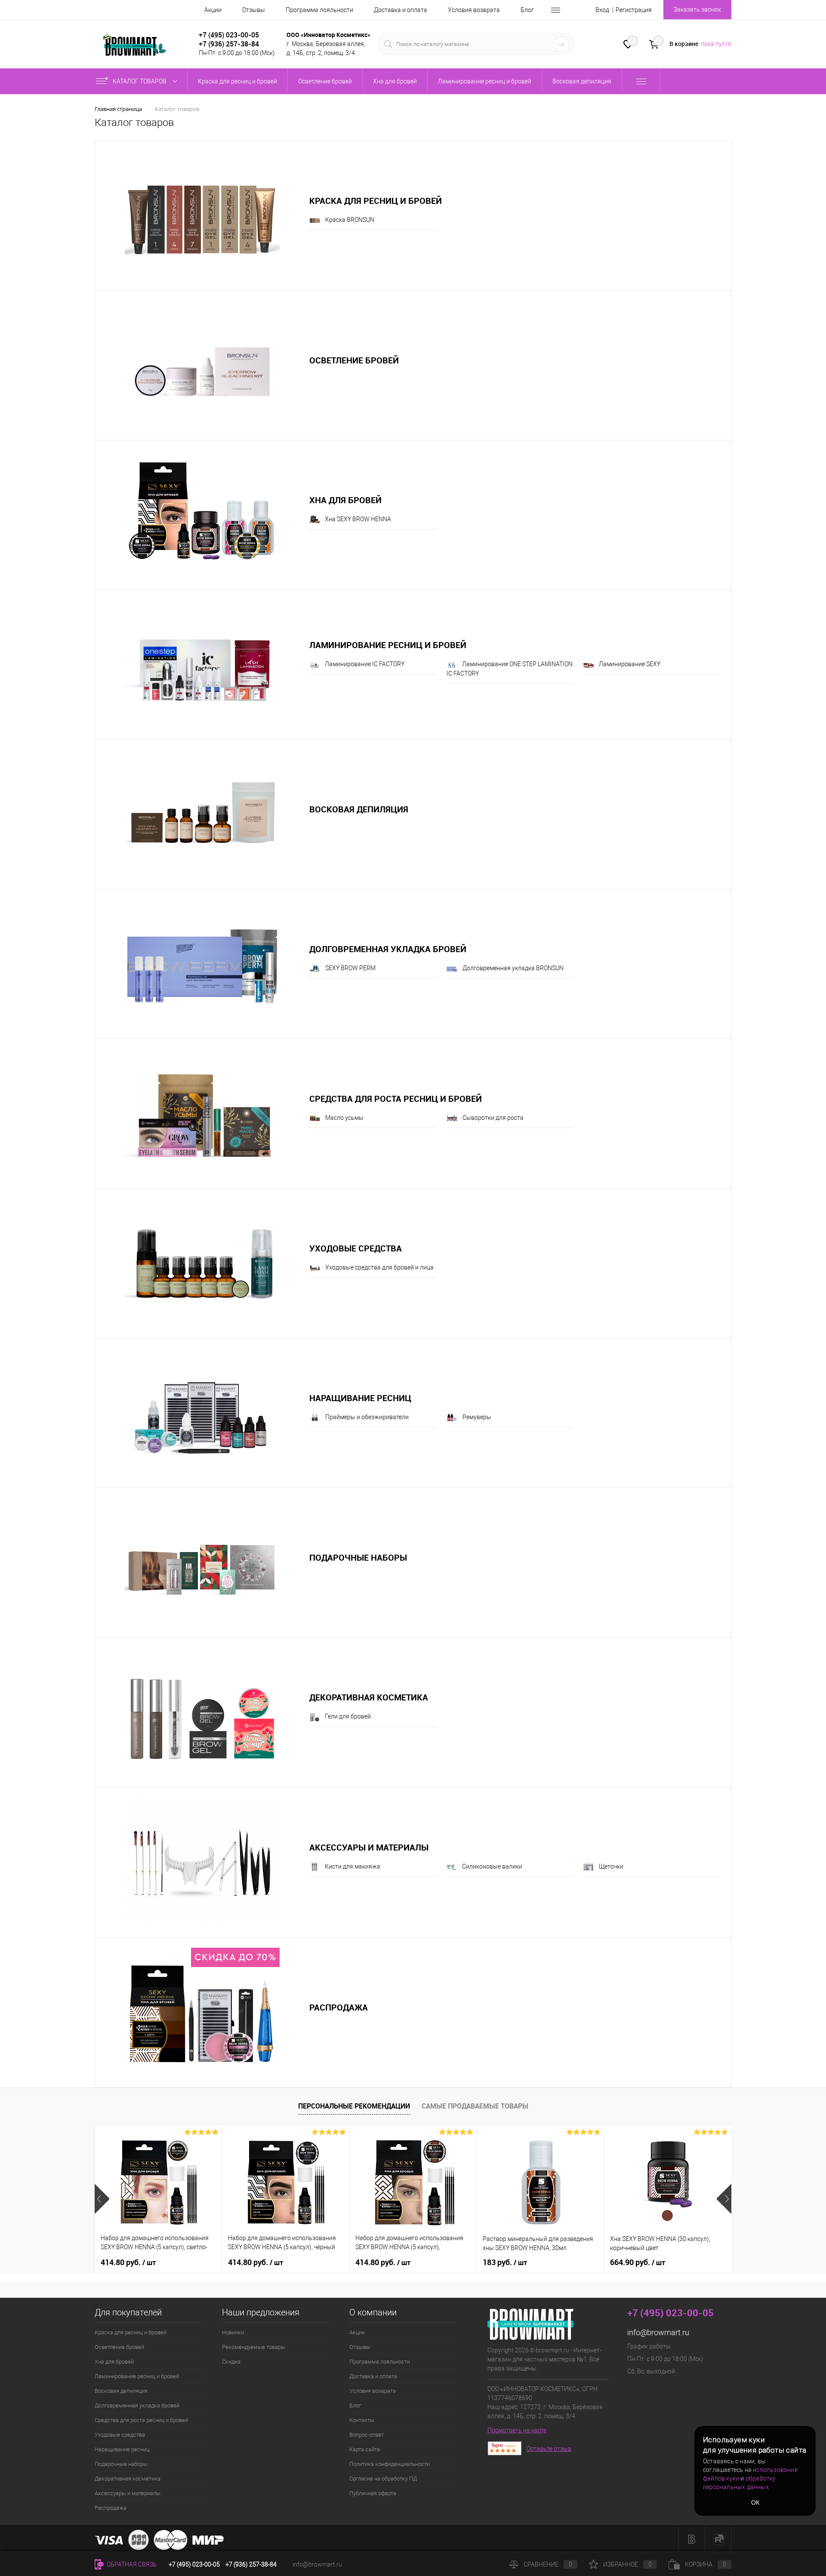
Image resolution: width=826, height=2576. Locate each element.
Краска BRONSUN (350, 220)
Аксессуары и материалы (369, 1847)
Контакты (362, 2420)
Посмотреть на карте (517, 2430)
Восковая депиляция (359, 809)
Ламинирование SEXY (630, 664)
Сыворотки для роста (493, 1118)
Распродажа (339, 2007)
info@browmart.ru (658, 2332)
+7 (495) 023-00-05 (229, 35)
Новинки (233, 2332)
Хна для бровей (345, 500)
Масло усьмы (344, 1118)
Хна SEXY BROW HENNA (358, 519)
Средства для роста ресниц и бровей (396, 1099)
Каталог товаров (140, 81)
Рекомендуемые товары (254, 2347)
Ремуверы (477, 1417)
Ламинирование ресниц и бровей (388, 645)
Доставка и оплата (401, 10)
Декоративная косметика (369, 1697)
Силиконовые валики (492, 1866)
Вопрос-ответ (367, 2435)
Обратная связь (131, 2564)
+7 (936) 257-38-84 (251, 2564)
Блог (527, 10)
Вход (602, 10)
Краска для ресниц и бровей (376, 201)
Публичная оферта (373, 2493)
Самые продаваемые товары (475, 2106)
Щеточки (611, 1866)
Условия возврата (474, 10)
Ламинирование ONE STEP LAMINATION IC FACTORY (510, 669)
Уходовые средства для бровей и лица (379, 1267)
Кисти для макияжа (353, 1866)
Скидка (231, 2362)
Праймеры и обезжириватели (367, 1417)
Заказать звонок (697, 9)
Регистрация (634, 10)
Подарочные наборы (358, 1557)
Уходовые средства (356, 1248)
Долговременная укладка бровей (388, 949)
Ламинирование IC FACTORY (365, 664)
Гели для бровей (348, 1716)
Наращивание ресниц (360, 1398)
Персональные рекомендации (354, 2106)
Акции (213, 10)
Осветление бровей (354, 360)
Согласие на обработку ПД (383, 2479)
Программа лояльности (319, 10)
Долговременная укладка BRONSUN (513, 968)
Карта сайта (365, 2449)
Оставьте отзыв (549, 2449)
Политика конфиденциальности (390, 2464)
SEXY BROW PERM (350, 968)
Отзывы (254, 10)
